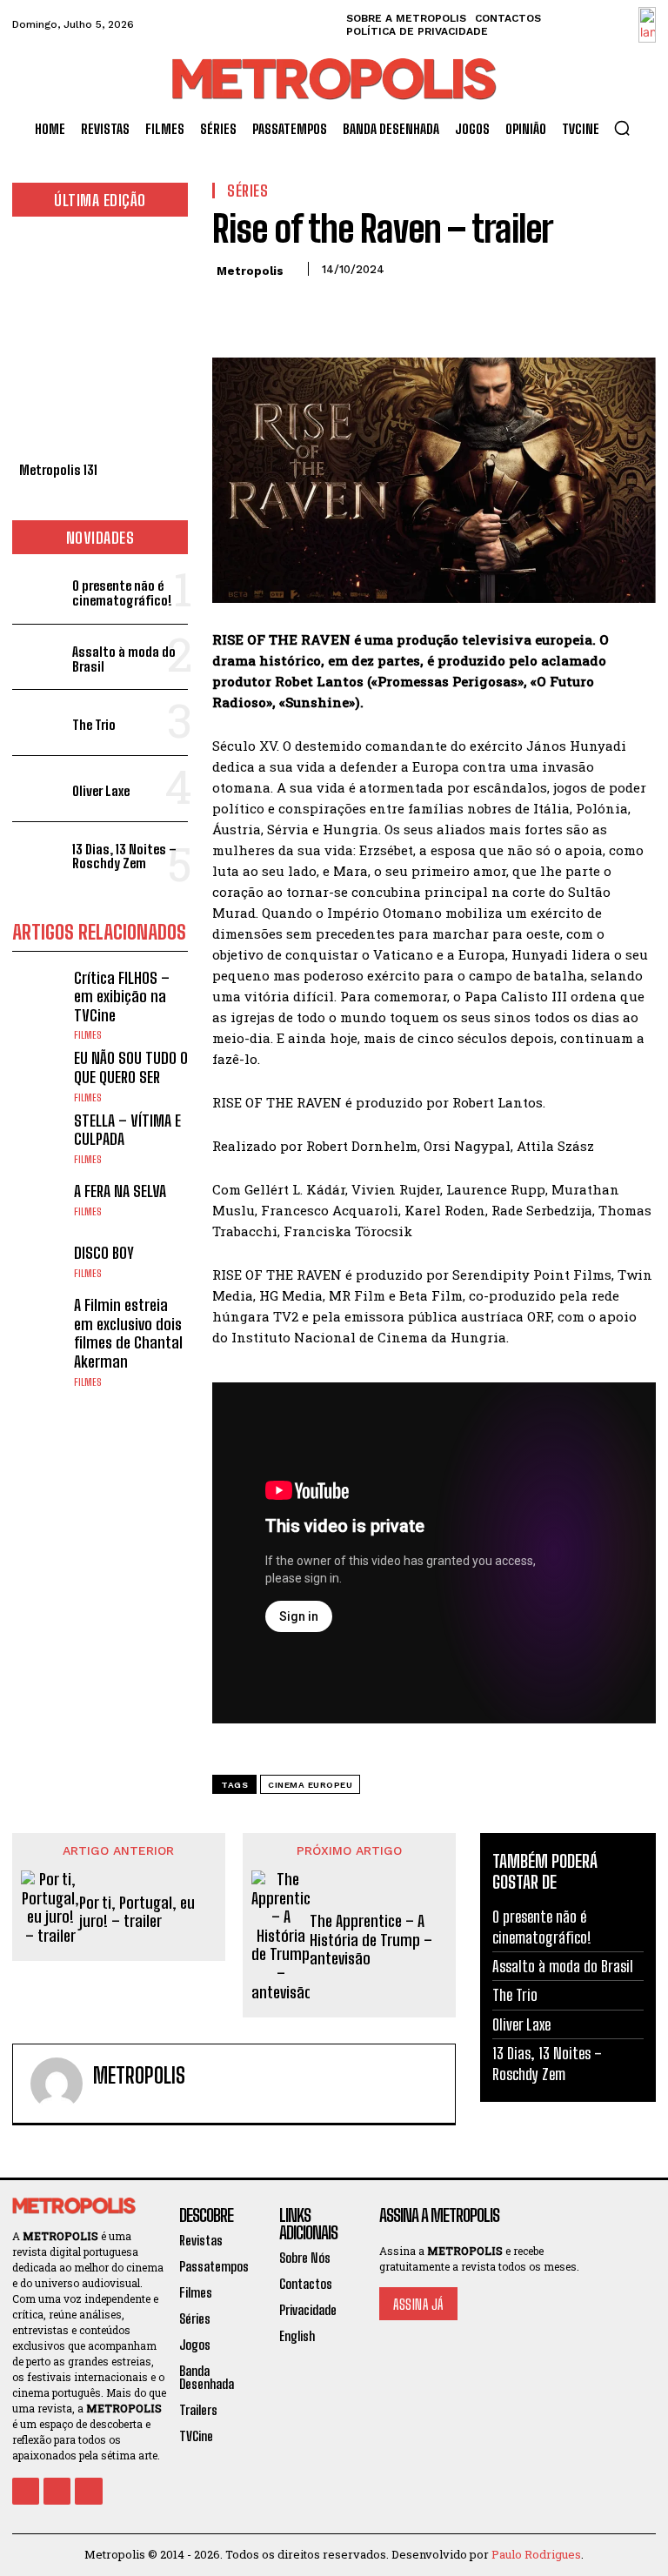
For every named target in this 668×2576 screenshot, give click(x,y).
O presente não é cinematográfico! (122, 593)
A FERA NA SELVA (120, 1191)
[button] (622, 128)
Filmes (88, 1035)
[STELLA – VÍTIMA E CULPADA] (39, 1138)
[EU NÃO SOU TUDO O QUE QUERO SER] (39, 1076)
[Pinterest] (310, 308)
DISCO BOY (104, 1253)
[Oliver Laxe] (39, 789)
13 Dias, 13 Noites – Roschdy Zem (124, 856)
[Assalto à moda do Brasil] (39, 657)
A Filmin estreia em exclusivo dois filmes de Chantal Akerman (128, 1333)
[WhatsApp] (350, 308)
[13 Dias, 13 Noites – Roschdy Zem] (39, 855)
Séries (247, 191)
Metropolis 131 (58, 470)
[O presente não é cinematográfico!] (39, 591)
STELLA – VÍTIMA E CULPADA (127, 1130)
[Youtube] (88, 2491)
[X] (270, 308)
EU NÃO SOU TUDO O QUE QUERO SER (131, 1067)
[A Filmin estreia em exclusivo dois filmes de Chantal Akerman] (39, 1323)
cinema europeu (310, 1785)
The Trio (94, 725)
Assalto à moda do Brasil (124, 659)
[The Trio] (39, 723)
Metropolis (250, 271)
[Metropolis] (57, 2084)
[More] (391, 308)
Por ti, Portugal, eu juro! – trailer (137, 1913)
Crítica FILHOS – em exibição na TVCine (122, 997)
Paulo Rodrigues (536, 2554)
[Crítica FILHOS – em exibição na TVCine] (39, 996)
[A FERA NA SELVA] (39, 1200)
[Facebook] (230, 308)
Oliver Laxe (101, 791)
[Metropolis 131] (100, 344)
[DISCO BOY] (39, 1261)
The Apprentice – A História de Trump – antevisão (371, 1940)
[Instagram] (57, 2491)
